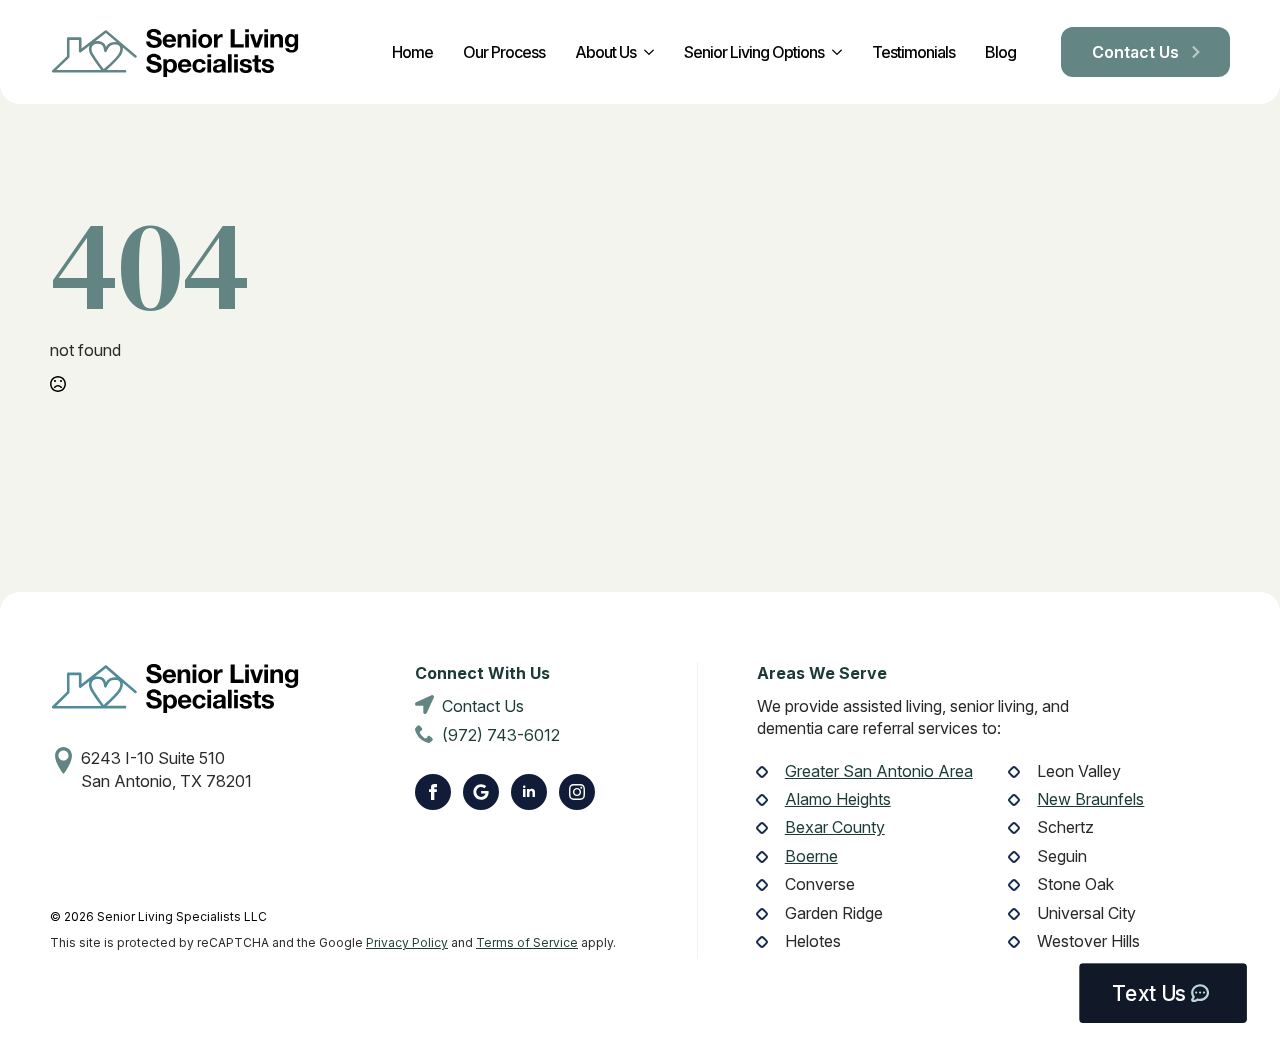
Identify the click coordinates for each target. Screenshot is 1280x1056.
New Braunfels (1090, 799)
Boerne (811, 856)
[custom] (481, 792)
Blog (1000, 52)
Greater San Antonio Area (879, 771)
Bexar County (835, 827)
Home (412, 52)
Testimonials (913, 52)
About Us (605, 52)
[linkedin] (529, 792)
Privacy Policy (407, 942)
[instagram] (577, 792)
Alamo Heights (838, 799)
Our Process (504, 52)
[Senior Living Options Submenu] (833, 52)
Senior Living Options (754, 52)
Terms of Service (527, 942)
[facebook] (433, 792)
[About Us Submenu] (645, 52)
